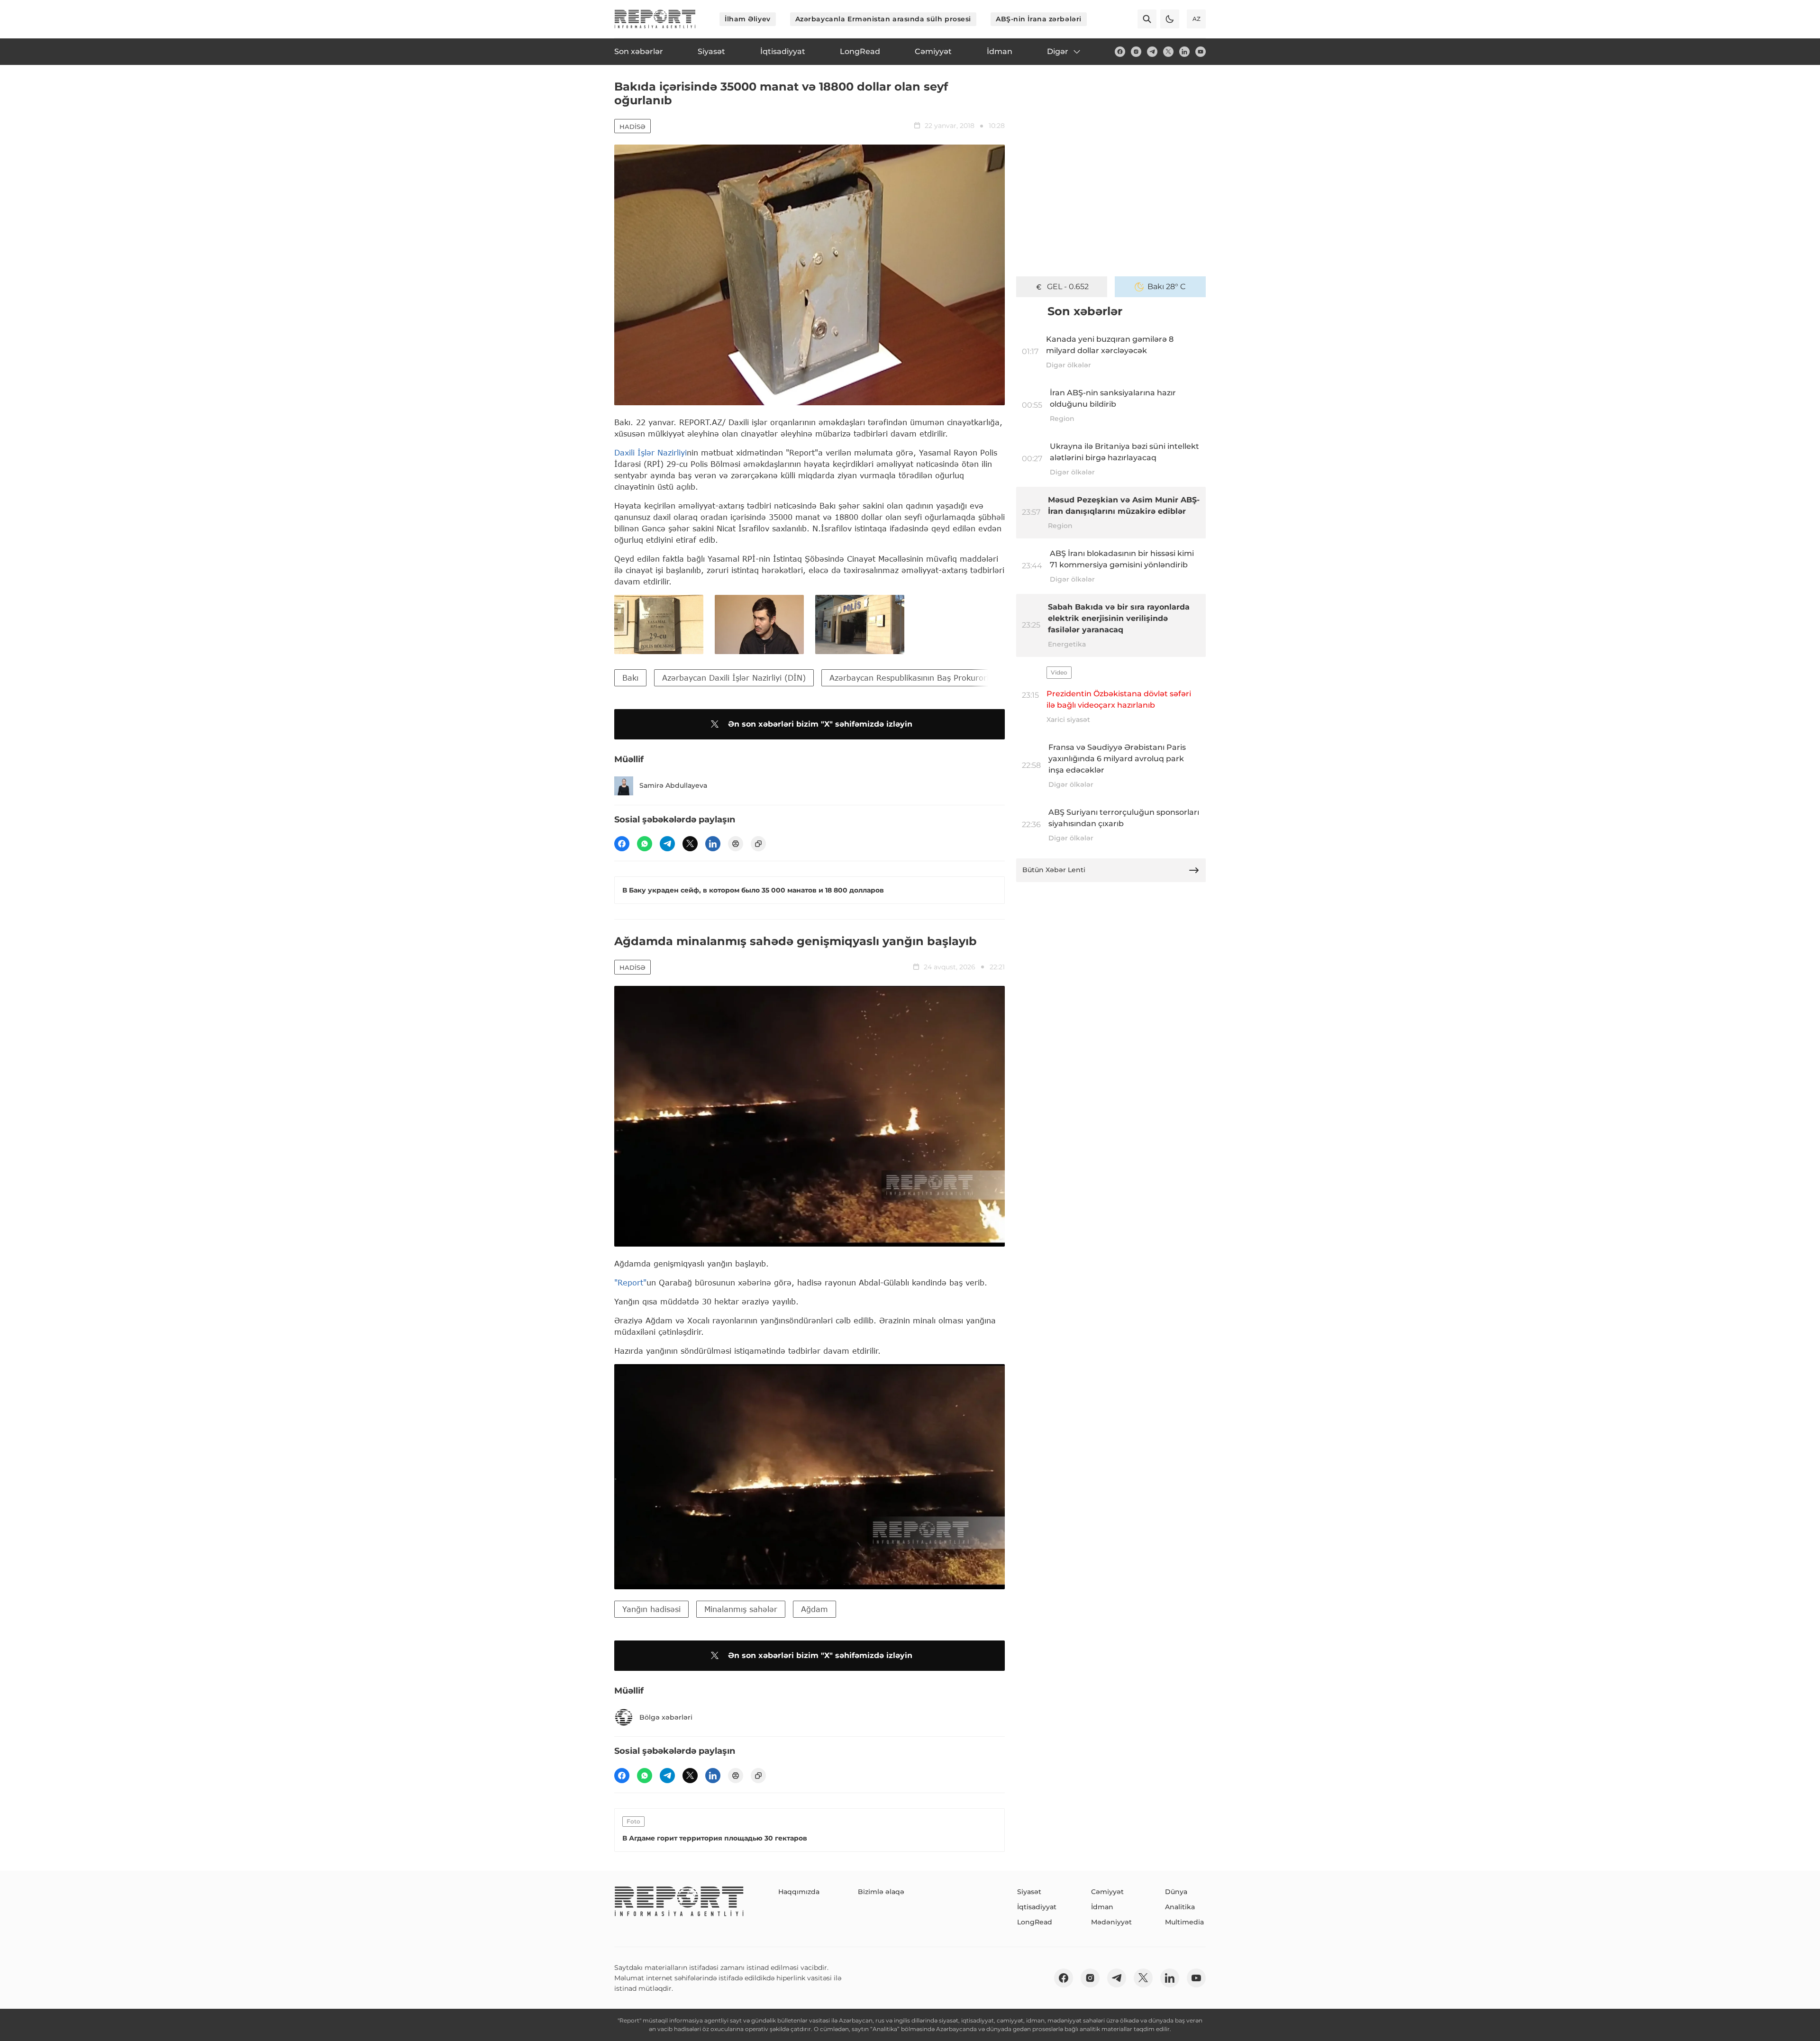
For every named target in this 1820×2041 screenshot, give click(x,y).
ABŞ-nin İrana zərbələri (1039, 19)
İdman (1102, 1907)
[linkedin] (1184, 52)
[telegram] (1152, 52)
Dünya (1176, 1892)
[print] (736, 844)
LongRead (1035, 1922)
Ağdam (814, 1609)
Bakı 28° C (1167, 287)
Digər (1058, 51)
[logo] (655, 19)
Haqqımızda (799, 1892)
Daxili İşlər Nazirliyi (651, 452)
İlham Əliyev (748, 19)
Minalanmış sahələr (741, 1609)
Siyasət (1029, 1892)
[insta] (1136, 52)
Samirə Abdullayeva (673, 785)
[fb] (1120, 52)
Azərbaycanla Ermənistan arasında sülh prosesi (883, 19)
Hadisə (632, 127)
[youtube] (1201, 52)
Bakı (630, 678)
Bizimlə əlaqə (881, 1892)
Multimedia (1184, 1922)
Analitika (1180, 1907)
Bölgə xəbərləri (666, 1717)
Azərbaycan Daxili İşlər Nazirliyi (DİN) (734, 678)
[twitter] (1168, 52)
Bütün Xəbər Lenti (1054, 870)
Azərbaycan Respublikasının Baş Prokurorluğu (916, 678)
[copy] (758, 844)
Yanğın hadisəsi (651, 1609)
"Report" (630, 1282)
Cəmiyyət (1107, 1892)
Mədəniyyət (1111, 1922)
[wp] (645, 844)
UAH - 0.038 (1068, 287)
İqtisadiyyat (1037, 1907)
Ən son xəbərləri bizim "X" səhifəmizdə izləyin (820, 724)
